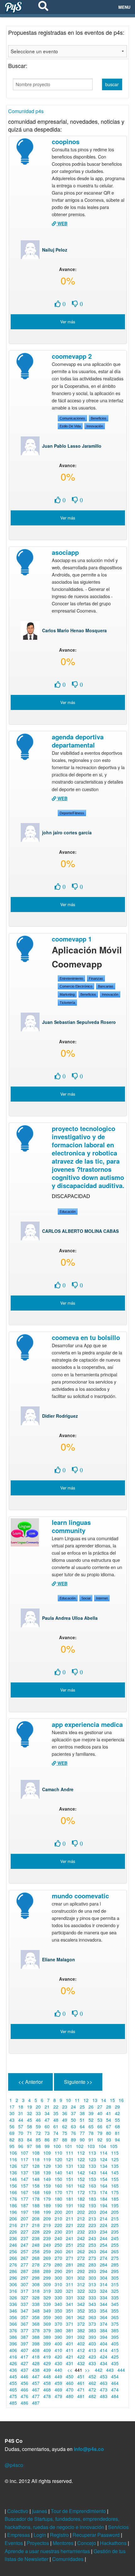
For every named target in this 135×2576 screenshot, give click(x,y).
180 (58, 2199)
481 (81, 2396)
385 (115, 2330)
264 (104, 2251)
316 (13, 2291)
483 (104, 2396)
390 (58, 2337)
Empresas (19, 2535)
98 (38, 2146)
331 (70, 2297)
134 (104, 2166)
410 (58, 2350)
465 (13, 2390)
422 (81, 2357)
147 (24, 2179)
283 (92, 2265)
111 (70, 2153)
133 (92, 2166)
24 (73, 2107)
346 (13, 2311)
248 (36, 2245)
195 (115, 2205)
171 (70, 2192)
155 (115, 2179)
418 (36, 2357)
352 (81, 2311)
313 (92, 2284)
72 (38, 2133)
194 (104, 2205)
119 (47, 2159)
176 (13, 2199)
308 (36, 2284)
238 (36, 2238)
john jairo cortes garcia (67, 832)
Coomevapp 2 (72, 356)
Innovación (95, 426)
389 (47, 2337)
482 (92, 2396)
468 (47, 2390)
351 (70, 2311)
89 (73, 2140)
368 (36, 2324)
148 (36, 2179)
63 (73, 2126)
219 (47, 2225)
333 (92, 2297)
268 (36, 2258)
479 (58, 2396)
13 (95, 2100)
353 (92, 2311)
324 (104, 2291)
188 (36, 2205)
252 (81, 2245)
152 (81, 2179)
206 (13, 2219)
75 (65, 2133)
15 (112, 2100)
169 (47, 2192)
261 (70, 2251)
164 (104, 2186)
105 (114, 2146)
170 (58, 2192)
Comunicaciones (72, 418)
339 (47, 2304)
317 (24, 2291)
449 (58, 2376)
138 (36, 2172)
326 (13, 2297)
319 (47, 2291)
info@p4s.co (89, 2449)
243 (92, 2238)
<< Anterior (30, 2082)
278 (36, 2265)
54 (109, 2120)
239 (47, 2238)
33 (38, 2113)
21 (47, 2107)
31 (21, 2113)
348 (36, 2311)
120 (58, 2159)
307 (24, 2284)
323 (92, 2291)
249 (47, 2245)
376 (13, 2330)
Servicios (118, 2527)
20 (38, 2107)
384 (104, 2330)
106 (13, 2153)
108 (36, 2153)
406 (13, 2350)
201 (70, 2212)
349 (47, 2311)
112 (81, 2153)
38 (82, 2113)
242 (81, 2238)
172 (81, 2192)
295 (115, 2271)
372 (81, 2324)
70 (21, 2133)
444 (121, 2370)
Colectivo (18, 2511)
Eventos (14, 2543)
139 (47, 2172)
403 (92, 2344)
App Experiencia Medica (87, 1724)
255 (115, 2245)
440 (58, 2370)
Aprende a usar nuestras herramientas (48, 2551)
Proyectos (38, 2543)
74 (56, 2133)
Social (86, 1598)
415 (115, 2350)
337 (24, 2304)
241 (70, 2238)
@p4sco (14, 2465)
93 (109, 2140)
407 (24, 2350)
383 (92, 2330)
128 (36, 2166)
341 (70, 2304)
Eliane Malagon (59, 1959)
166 (13, 2192)
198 (36, 2212)
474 (115, 2390)
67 (109, 2126)
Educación (68, 1212)
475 (13, 2396)
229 (47, 2232)
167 (24, 2192)
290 (58, 2271)
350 (58, 2311)
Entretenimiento (71, 978)
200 (58, 2212)
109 (47, 2153)
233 (92, 2232)
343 (92, 2304)
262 (81, 2251)
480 (70, 2396)
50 (73, 2120)
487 (36, 2403)
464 (115, 2383)
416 (13, 2357)
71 (30, 2133)
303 (92, 2278)
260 (58, 2251)
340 (58, 2304)
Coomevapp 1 (72, 939)
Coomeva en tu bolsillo (86, 1337)
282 (81, 2265)
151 (70, 2179)
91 (91, 2140)
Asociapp (65, 552)
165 (115, 2186)
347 (24, 2311)
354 (104, 2311)
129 (47, 2166)
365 (115, 2317)
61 (56, 2126)
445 (13, 2376)
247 (24, 2245)
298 (36, 2278)
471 (81, 2390)
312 (81, 2284)
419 (47, 2357)
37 (73, 2113)
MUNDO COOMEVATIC (80, 1896)
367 (24, 2324)
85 (38, 2140)
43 (12, 2120)
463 (104, 2383)
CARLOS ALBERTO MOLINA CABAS (80, 1231)
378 (36, 2330)
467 (36, 2390)
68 (117, 2126)
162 (81, 2186)
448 (47, 2376)
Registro (60, 2535)
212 (81, 2219)
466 (24, 2390)
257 (24, 2251)
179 (47, 2199)
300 (58, 2278)
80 (109, 2133)
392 (81, 2337)
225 (115, 2225)
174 (104, 2192)
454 (115, 2376)
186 (13, 2205)
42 (117, 2113)
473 (104, 2390)
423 (92, 2357)
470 (70, 2390)
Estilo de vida (70, 426)
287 (24, 2271)
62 (65, 2126)
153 (92, 2179)
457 (36, 2383)
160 (58, 2186)
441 (78, 2370)
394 (104, 2337)
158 (36, 2186)
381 (70, 2330)
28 (109, 2107)
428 (36, 2363)
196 (13, 2212)
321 (70, 2291)
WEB (62, 223)
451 (81, 2376)
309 (47, 2284)
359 (47, 2317)
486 (24, 2403)
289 (47, 2271)
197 (24, 2212)
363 (92, 2317)
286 (13, 2271)
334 (104, 2297)
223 (92, 2225)
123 (92, 2159)
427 (24, 2363)
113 (92, 2153)
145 (115, 2172)
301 (70, 2278)
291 (70, 2271)
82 (12, 2140)
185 (115, 2199)
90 (82, 2140)
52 (91, 2120)
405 (115, 2344)
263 (92, 2251)
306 (13, 2284)
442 (99, 2370)
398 (36, 2344)
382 (81, 2330)
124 (104, 2159)
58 (30, 2126)
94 (117, 2140)
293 (92, 2271)
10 (68, 2100)
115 (115, 2153)
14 (104, 2100)
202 (81, 2212)
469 (58, 2390)
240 (58, 2238)
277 (24, 2265)
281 (70, 2265)
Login (40, 2535)
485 (13, 2403)
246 (13, 2245)
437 (24, 2370)
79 (100, 2133)
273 (92, 2258)
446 (24, 2376)
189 (47, 2205)
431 (70, 2363)
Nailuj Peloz (55, 250)
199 (47, 2212)
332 (81, 2297)
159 (47, 2186)
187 (24, 2205)
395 (115, 2337)
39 (91, 2113)
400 (58, 2344)
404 (104, 2344)
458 (47, 2383)
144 (104, 2172)
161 (70, 2186)
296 (13, 2278)
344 (104, 2304)
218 (36, 2225)
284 (104, 2265)
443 (110, 2370)
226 (13, 2232)
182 (81, 2199)
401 (70, 2344)
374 (104, 2324)
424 (104, 2357)
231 (70, 2232)
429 (47, 2363)
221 (70, 2225)
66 (100, 2126)
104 (102, 2146)
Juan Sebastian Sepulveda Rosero (79, 1022)
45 (30, 2120)
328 (36, 2297)
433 (92, 2363)
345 (115, 2304)
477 (36, 2396)
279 (47, 2265)
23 (65, 2107)
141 (70, 2172)
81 (117, 2133)
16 (121, 2100)
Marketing (67, 994)
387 (24, 2337)
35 (56, 2113)
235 (115, 2232)
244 (104, 2238)
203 (92, 2212)
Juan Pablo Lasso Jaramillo (72, 446)
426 (13, 2363)
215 (115, 2219)
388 (36, 2337)
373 (92, 2324)
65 (91, 2126)
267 (24, 2258)
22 (56, 2107)
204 (104, 2212)
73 (47, 2133)
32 (30, 2113)
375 (115, 2324)
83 (21, 2140)
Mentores (64, 2543)
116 (13, 2159)
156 (13, 2186)
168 (36, 2192)
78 (91, 2133)
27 (100, 2107)
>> (89, 2370)
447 (36, 2376)
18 (21, 2107)
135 (115, 2166)
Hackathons (114, 2543)
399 (47, 2344)
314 (104, 2284)
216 (13, 2225)
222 (81, 2225)
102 (80, 2146)
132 (81, 2166)
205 (115, 2212)
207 (24, 2219)
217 (24, 2225)
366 (13, 2324)
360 (58, 2317)
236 (13, 2238)
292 (81, 2271)
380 (58, 2330)
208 (36, 2219)
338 (36, 2304)
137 (24, 2172)
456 (24, 2383)
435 (115, 2363)
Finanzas (96, 978)
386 (13, 2337)
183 (92, 2199)
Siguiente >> (78, 2082)
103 (91, 2146)
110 (58, 2153)
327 (24, 2297)
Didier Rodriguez (60, 1416)
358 (36, 2317)
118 (36, 2159)
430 (58, 2363)
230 (58, 2232)
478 (47, 2396)
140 (58, 2172)
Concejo (87, 2543)
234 (104, 2232)
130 (58, 2166)
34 (47, 2113)
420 (58, 2357)
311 (70, 2284)
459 (58, 2383)
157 (24, 2186)
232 (81, 2232)
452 (92, 2376)
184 (104, 2199)
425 (115, 2357)
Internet (102, 1598)
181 (70, 2199)
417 (24, 2357)
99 (47, 2146)
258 (36, 2251)
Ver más (68, 322)
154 (104, 2179)
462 (92, 2383)
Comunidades (68, 2559)
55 (117, 2120)
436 (13, 2370)
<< (69, 2370)
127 (24, 2166)
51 (82, 2120)
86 (47, 2140)
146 (13, 2179)
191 (70, 2205)
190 (58, 2205)
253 (92, 2245)
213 (92, 2219)
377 (24, 2330)
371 (70, 2324)
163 (92, 2186)
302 (81, 2278)
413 (92, 2350)
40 (100, 2113)
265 (115, 2251)
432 (81, 2363)
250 (58, 2245)
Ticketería (67, 1003)
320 (58, 2291)
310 (58, 2284)
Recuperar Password (97, 2535)
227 (24, 2232)
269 (47, 2258)
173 (92, 2192)
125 (115, 2159)
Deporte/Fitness (72, 813)
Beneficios (99, 418)
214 (104, 2219)
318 (36, 2291)
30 (12, 2113)
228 (36, 2232)
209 (47, 2219)
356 (13, 2317)
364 (104, 2317)
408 (36, 2350)
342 (81, 2304)
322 (81, 2291)
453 (104, 2376)
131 (70, 2166)
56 (12, 2126)
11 (77, 2100)
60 (47, 2126)
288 (36, 2271)
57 (21, 2126)
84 (30, 2140)
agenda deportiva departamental (78, 741)
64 (82, 2126)
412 (81, 2350)
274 (104, 2258)
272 (81, 2258)
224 (104, 2225)
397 (24, 2344)
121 (70, 2159)
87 (56, 2140)
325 (115, 2291)
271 (70, 2258)
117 (24, 2159)
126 (13, 2166)
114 (104, 2153)
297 (24, 2278)
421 (70, 2357)
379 (47, 2330)
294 (104, 2271)
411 (70, 2350)
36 (65, 2113)
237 (24, 2238)
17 (12, 2107)
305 (115, 2278)
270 (58, 2258)
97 (30, 2146)
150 (58, 2179)
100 (57, 2146)
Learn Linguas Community (71, 1526)
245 (115, 2238)
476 (24, 2396)
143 (92, 2172)
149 (47, 2179)
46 (38, 2120)
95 (12, 2146)
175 (115, 2192)
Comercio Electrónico (76, 986)
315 (115, 2284)
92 (100, 2140)
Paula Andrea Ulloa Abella (70, 1618)
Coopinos (66, 141)
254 (104, 2245)
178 (36, 2199)
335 (115, 2297)
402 (81, 2344)
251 (70, 2245)
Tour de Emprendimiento (79, 2511)
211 (70, 2219)
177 (24, 2199)
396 (13, 2344)
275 (115, 2258)
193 (92, 2205)
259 (47, 2251)
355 (115, 2311)
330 (58, 2297)
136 (13, 2172)
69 (12, 2133)
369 (47, 2324)
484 (115, 2396)
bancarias (106, 986)
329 (47, 2297)
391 (70, 2337)
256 (13, 2251)
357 (24, 2317)
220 (58, 2225)
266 (13, 2258)
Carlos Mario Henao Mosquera (74, 630)
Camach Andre (58, 1789)
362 (81, 2317)
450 (70, 2376)
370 (58, 2324)
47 (47, 2120)
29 (117, 2107)
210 (58, 2219)
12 (86, 2100)
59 (38, 2126)
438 (36, 2370)
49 (65, 2120)
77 (82, 2133)
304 (104, 2278)
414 (104, 2350)
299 (47, 2278)
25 (82, 2107)
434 (104, 2363)
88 (65, 2140)
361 (70, 2317)
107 (24, 2153)
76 (73, 2133)
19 (30, 2107)
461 (81, 2383)
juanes (40, 2511)
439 (47, 2370)
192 (81, 2205)
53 (100, 2120)
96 (21, 2146)
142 (81, 2172)
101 (68, 2146)
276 (13, 2265)
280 (58, 2265)
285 (115, 2265)
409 (47, 2350)
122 (81, 2159)
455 (13, 2383)
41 (109, 2113)
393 (92, 2337)
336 (13, 2304)
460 (70, 2383)
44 (21, 2120)
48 (56, 2120)
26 (91, 2107)
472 (92, 2390)
